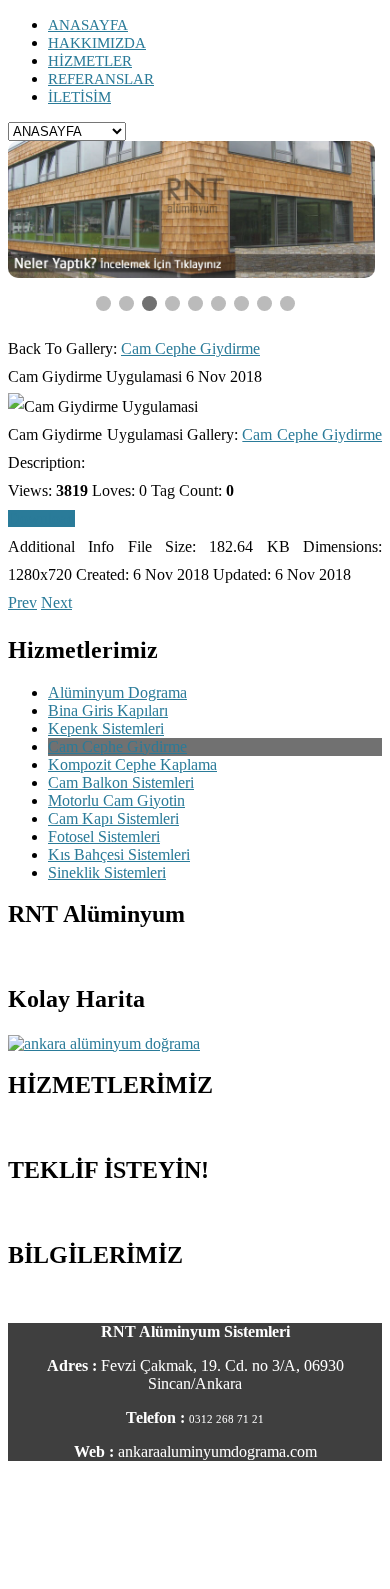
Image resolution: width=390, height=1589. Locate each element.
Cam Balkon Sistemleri (121, 782)
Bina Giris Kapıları (108, 710)
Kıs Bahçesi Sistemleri (119, 854)
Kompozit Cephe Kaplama (132, 764)
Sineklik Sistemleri (107, 872)
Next (56, 602)
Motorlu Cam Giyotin (116, 800)
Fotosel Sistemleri (104, 836)
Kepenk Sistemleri (106, 728)
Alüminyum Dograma (117, 692)
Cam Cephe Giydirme (190, 348)
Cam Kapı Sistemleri (113, 818)
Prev (22, 602)
